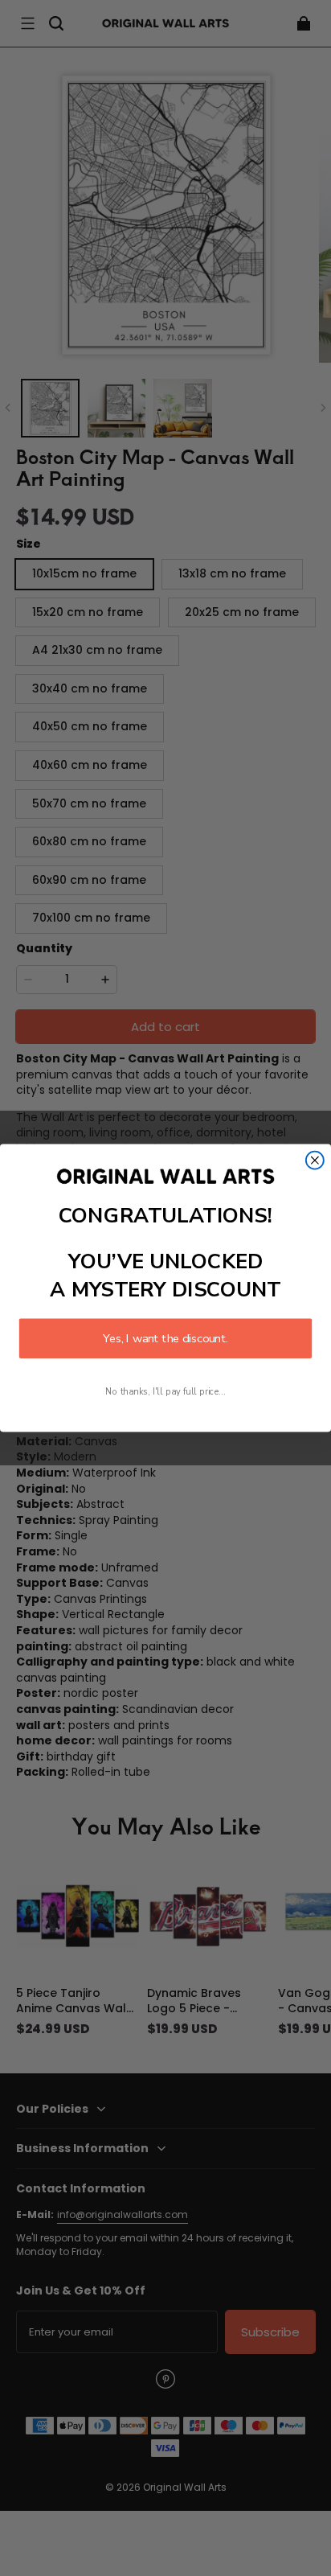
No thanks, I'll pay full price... (165, 1392)
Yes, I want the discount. (165, 1338)
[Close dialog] (315, 1161)
